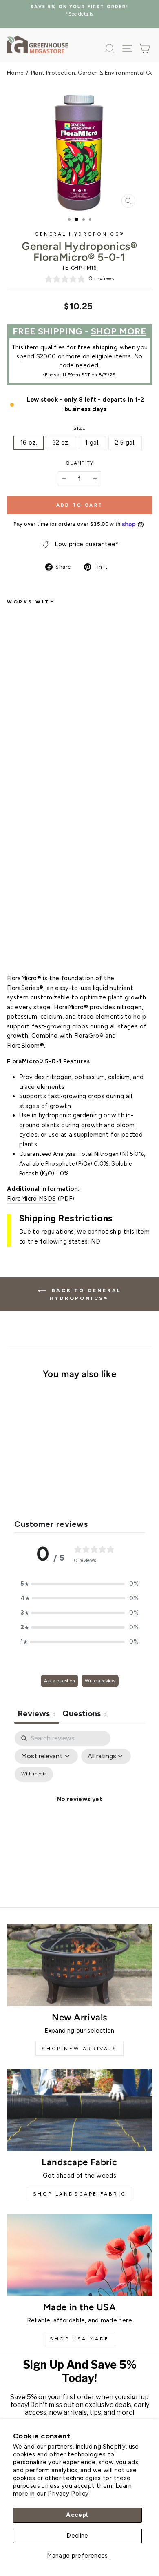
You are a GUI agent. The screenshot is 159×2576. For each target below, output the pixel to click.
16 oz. (29, 443)
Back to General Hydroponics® (85, 1294)
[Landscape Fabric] (79, 2110)
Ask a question (60, 1681)
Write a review (100, 1681)
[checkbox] (34, 1774)
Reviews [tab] (37, 1713)
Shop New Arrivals (79, 2049)
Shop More (119, 331)
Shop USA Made (79, 2339)
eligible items (111, 356)
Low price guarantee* (86, 544)
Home (15, 73)
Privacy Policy (68, 2494)
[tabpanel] (79, 1809)
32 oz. (61, 443)
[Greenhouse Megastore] (38, 44)
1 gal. (92, 443)
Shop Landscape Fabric (80, 2194)
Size (80, 428)
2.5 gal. (125, 443)
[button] (79, 1584)
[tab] (85, 1714)
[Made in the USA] (79, 2255)
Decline (77, 2536)
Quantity (79, 463)
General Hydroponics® (79, 234)
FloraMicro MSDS (32, 1199)
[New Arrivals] (79, 1965)
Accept (77, 2515)
